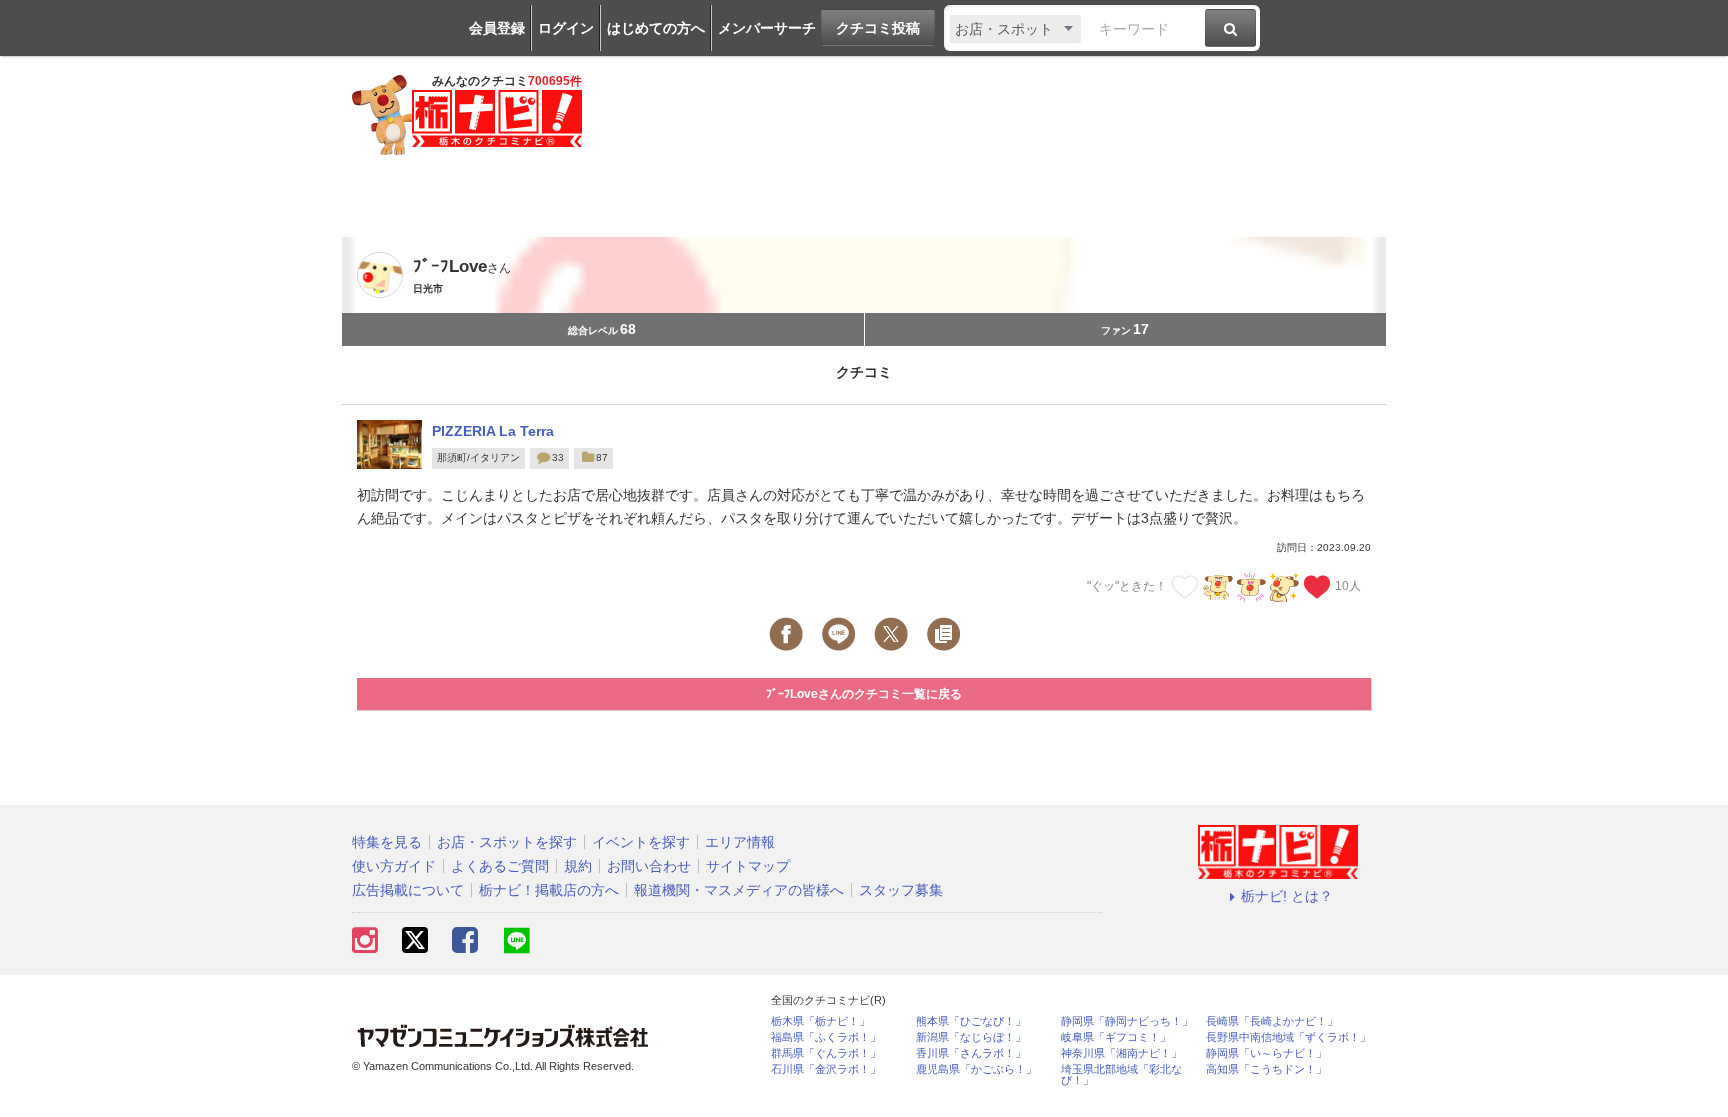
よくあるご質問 (500, 866)
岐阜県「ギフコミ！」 (1116, 1037)
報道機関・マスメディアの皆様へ (739, 890)
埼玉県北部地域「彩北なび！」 (1121, 1075)
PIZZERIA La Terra (493, 431)
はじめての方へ (656, 28)
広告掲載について (408, 890)
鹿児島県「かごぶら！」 (976, 1069)
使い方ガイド (394, 866)
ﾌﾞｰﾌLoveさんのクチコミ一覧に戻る (864, 694)
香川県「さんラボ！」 (971, 1053)
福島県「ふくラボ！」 (826, 1037)
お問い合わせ (649, 866)
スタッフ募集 (901, 890)
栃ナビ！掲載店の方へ (549, 890)
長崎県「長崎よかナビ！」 (1272, 1021)
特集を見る (387, 842)
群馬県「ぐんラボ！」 (826, 1053)
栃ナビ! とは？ (1287, 896)
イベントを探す (641, 842)
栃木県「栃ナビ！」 (820, 1021)
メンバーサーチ (767, 28)
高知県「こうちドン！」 (1266, 1069)
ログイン (566, 28)
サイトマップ (748, 866)
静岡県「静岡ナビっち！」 (1127, 1021)
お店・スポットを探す (507, 842)
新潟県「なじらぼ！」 (971, 1037)
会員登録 (497, 28)
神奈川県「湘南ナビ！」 (1121, 1053)
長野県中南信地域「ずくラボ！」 (1288, 1037)
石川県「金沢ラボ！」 (826, 1069)
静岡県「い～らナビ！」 (1266, 1053)
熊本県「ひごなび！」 (971, 1021)
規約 (578, 866)
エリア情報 (740, 842)
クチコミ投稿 (878, 28)
